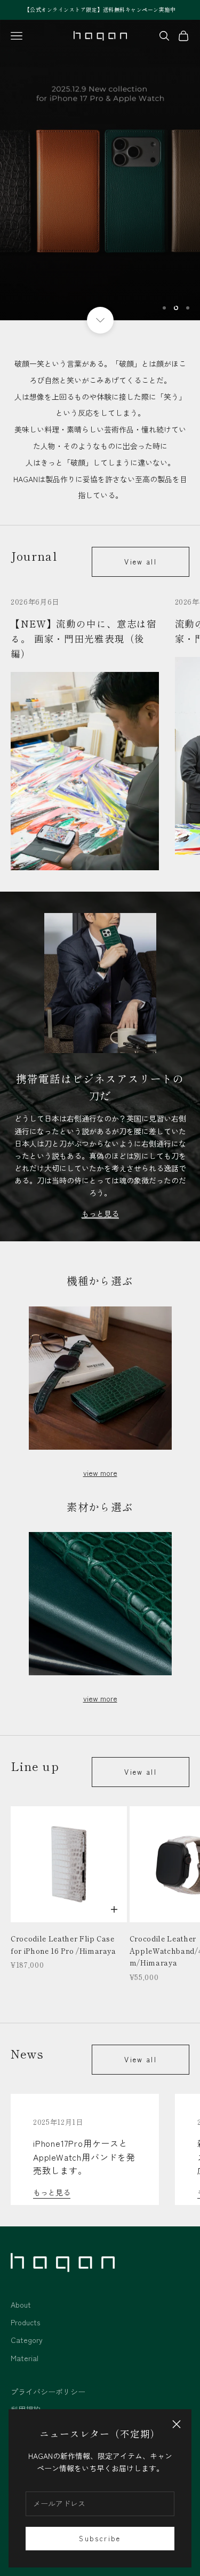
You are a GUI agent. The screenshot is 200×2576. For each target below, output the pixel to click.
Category (27, 2340)
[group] (100, 170)
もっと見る (52, 2192)
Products (25, 2322)
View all (141, 562)
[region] (100, 170)
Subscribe (100, 2538)
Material (25, 2358)
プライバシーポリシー (48, 2392)
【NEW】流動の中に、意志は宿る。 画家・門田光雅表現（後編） (84, 639)
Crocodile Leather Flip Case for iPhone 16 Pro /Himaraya (63, 1944)
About (21, 2304)
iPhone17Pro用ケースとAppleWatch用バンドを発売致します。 (84, 2157)
